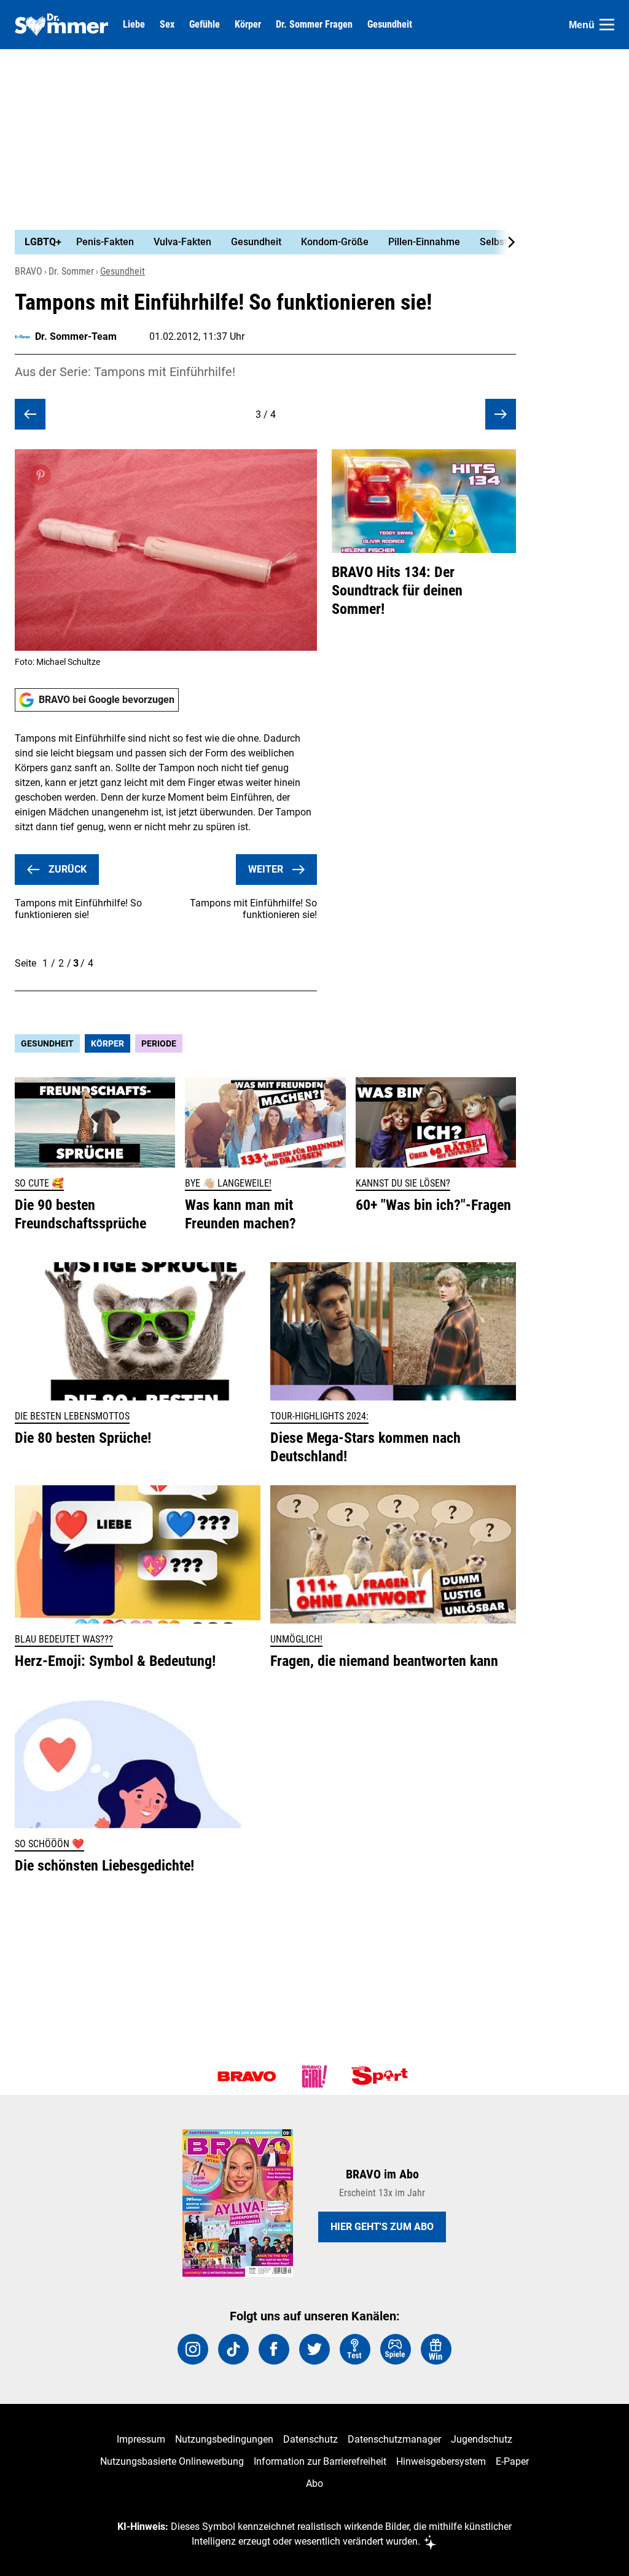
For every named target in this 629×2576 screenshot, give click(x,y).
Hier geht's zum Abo (382, 2227)
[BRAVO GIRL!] (314, 2076)
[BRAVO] (247, 2076)
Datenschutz (311, 2439)
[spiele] (396, 2349)
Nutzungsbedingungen (224, 2439)
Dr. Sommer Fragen (314, 25)
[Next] (505, 242)
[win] (436, 2349)
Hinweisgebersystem (441, 2461)
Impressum (141, 2439)
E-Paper (512, 2461)
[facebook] (274, 2349)
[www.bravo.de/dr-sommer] (61, 25)
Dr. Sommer (71, 271)
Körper (248, 25)
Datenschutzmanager (394, 2439)
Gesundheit (390, 25)
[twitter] (314, 2349)
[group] (258, 242)
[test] (355, 2349)
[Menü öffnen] (607, 25)
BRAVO (29, 271)
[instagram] (193, 2349)
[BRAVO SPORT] (382, 2076)
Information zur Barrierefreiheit (320, 2461)
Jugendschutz (482, 2439)
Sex (167, 25)
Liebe (134, 25)
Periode (159, 1043)
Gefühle (205, 25)
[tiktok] (233, 2349)
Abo (314, 2484)
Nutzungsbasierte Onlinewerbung (172, 2461)
